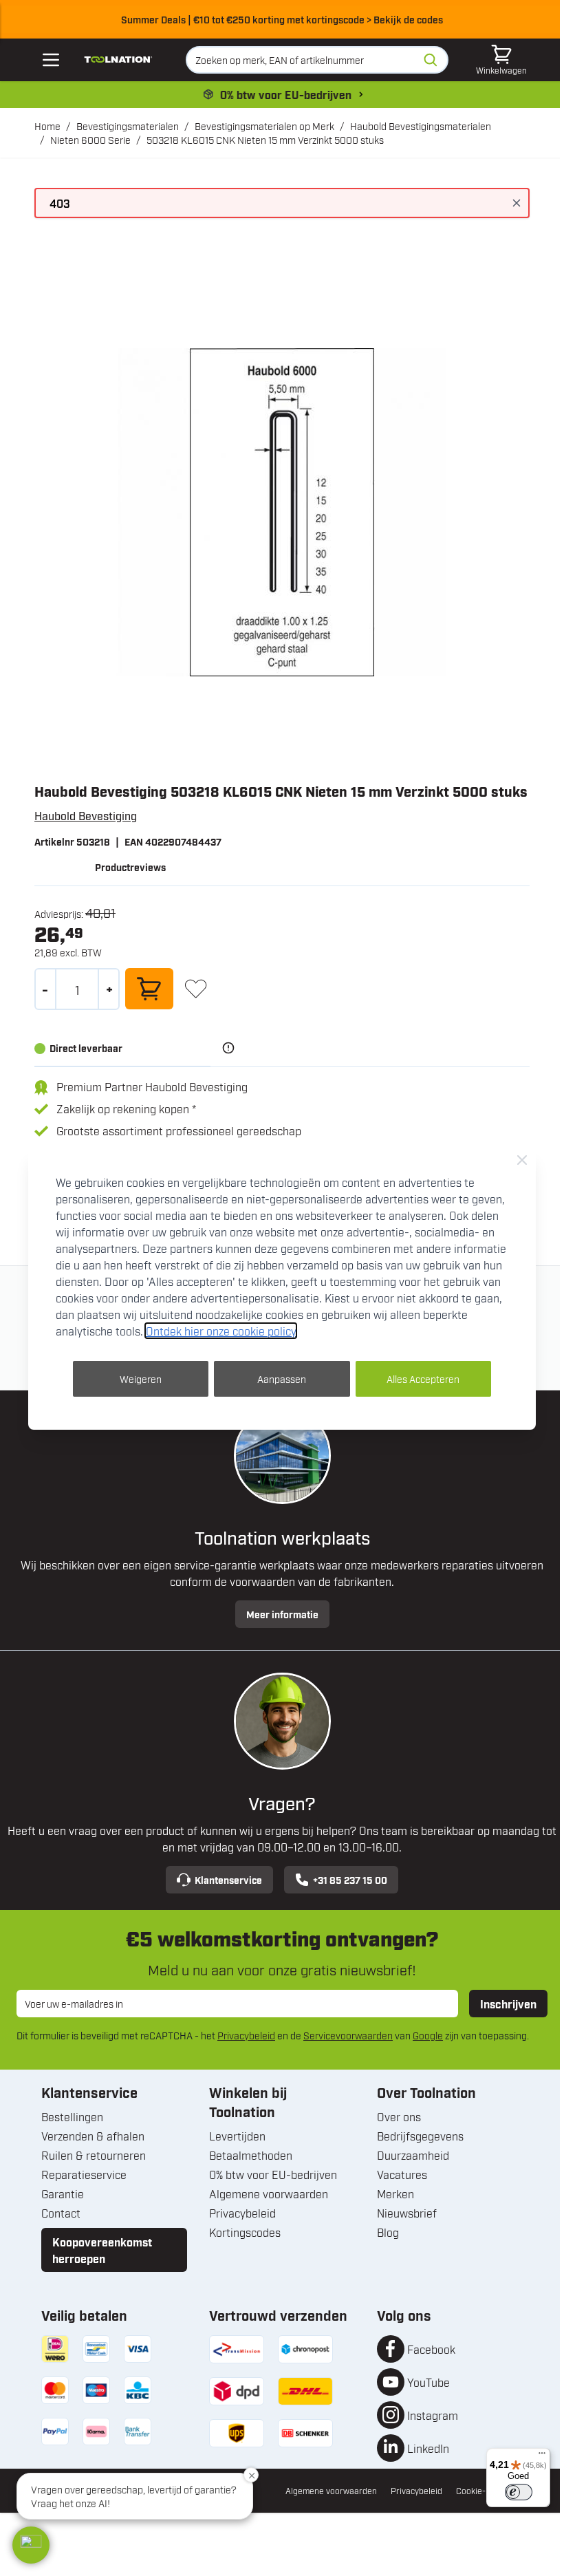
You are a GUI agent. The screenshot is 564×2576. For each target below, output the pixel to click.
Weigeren (141, 1378)
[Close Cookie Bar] (522, 1160)
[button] (31, 2545)
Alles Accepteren (423, 1378)
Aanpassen (282, 1378)
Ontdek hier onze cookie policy (221, 1331)
